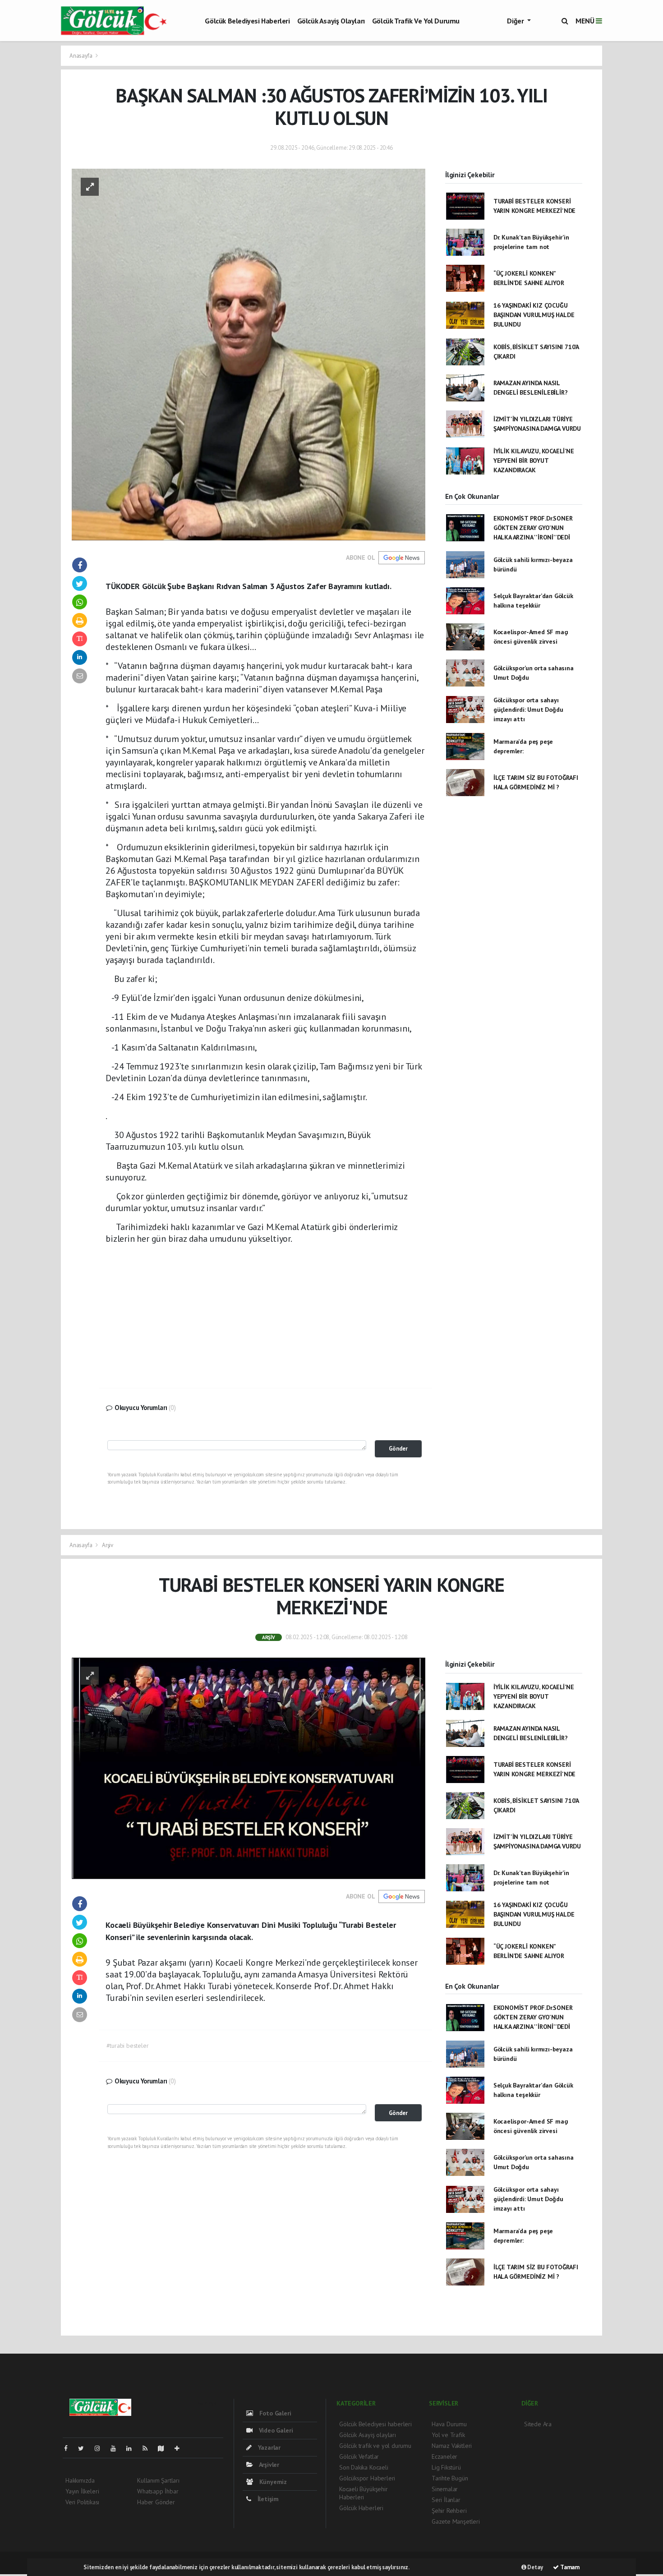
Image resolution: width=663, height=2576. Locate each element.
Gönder (398, 1448)
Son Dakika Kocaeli (364, 2467)
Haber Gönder (156, 2502)
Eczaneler (444, 2456)
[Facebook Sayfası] (69, 2448)
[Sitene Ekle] (181, 2448)
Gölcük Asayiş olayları (331, 21)
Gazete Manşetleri (456, 2521)
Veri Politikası (82, 2502)
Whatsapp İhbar (158, 2491)
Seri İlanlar (446, 2500)
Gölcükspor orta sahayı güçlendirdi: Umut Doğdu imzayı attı (528, 710)
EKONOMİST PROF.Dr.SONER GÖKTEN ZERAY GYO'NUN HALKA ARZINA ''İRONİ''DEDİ (533, 528)
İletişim (267, 2499)
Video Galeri (275, 2430)
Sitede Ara (538, 2424)
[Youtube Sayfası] (117, 2448)
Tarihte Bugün (450, 2478)
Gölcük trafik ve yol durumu (416, 21)
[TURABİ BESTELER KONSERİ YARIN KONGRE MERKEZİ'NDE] (249, 1768)
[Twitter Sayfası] (85, 2448)
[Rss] (149, 2448)
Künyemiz (272, 2482)
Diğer (516, 21)
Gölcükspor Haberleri (367, 2478)
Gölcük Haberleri (361, 2508)
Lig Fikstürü (446, 2467)
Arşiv (108, 1545)
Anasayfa (81, 56)
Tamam (569, 2567)
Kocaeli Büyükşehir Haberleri (364, 2493)
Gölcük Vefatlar (359, 2456)
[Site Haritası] (165, 2448)
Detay (535, 2567)
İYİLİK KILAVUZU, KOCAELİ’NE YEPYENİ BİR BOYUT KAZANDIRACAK (534, 461)
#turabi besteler (128, 2046)
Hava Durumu (449, 2424)
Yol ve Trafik (448, 2435)
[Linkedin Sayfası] (133, 2448)
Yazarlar (268, 2447)
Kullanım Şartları (158, 2480)
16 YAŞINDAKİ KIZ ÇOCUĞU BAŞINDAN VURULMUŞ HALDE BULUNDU (534, 315)
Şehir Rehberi (449, 2511)
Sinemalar (445, 2489)
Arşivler (268, 2465)
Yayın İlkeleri (82, 2491)
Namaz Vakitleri (452, 2446)
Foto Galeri (274, 2413)
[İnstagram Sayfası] (101, 2448)
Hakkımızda (80, 2480)
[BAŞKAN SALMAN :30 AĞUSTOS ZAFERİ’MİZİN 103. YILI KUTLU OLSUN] (249, 354)
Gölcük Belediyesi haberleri (247, 21)
